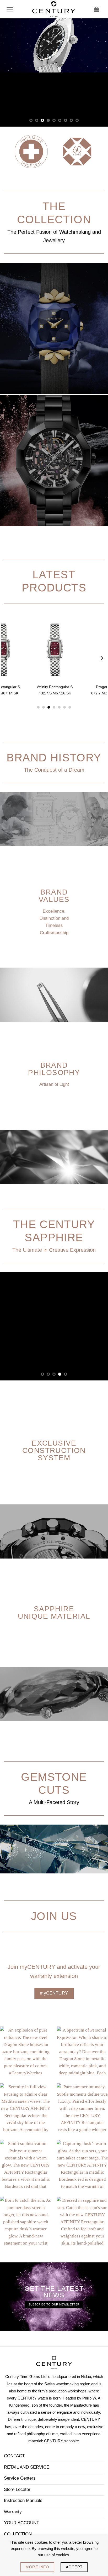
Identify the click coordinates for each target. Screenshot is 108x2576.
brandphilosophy (54, 1069)
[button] (10, 9)
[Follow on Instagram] (20, 2501)
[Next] (101, 658)
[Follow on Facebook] (10, 2501)
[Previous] (7, 658)
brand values (54, 896)
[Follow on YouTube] (39, 2501)
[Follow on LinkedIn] (29, 2501)
